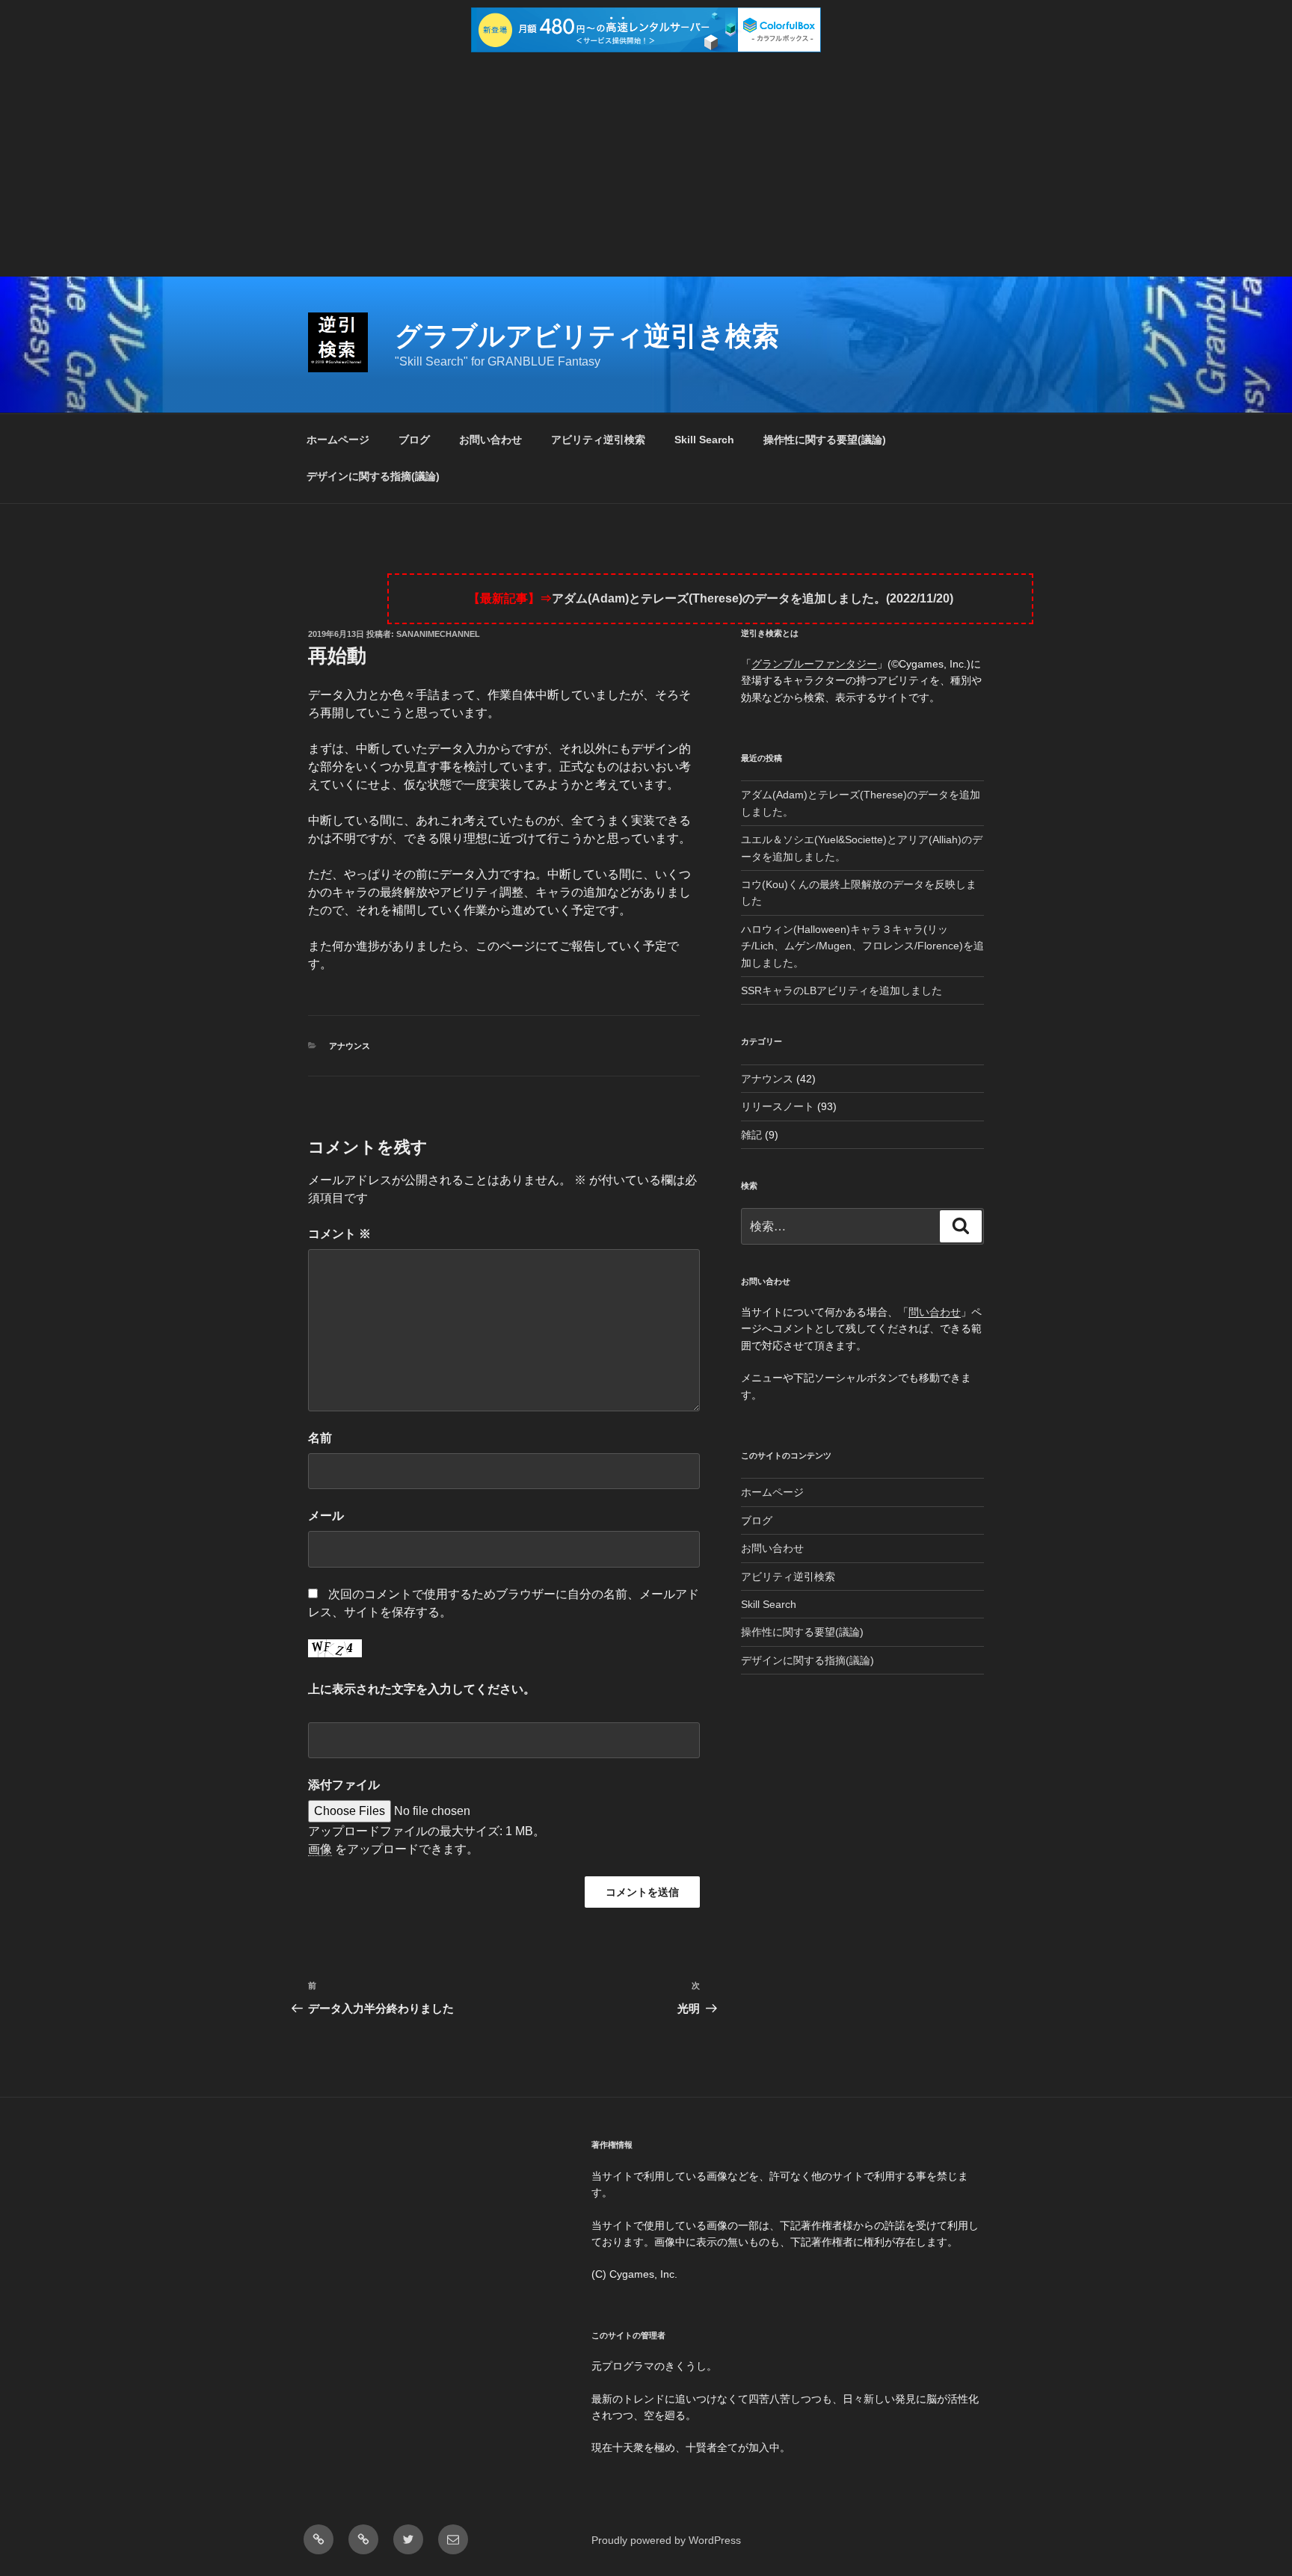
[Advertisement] (646, 164)
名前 (320, 1438)
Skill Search (704, 440)
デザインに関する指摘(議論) (373, 476)
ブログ (414, 440)
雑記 (751, 1135)
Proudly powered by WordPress (666, 2540)
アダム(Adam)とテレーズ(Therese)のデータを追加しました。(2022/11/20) (753, 598)
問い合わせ (935, 1312)
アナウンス (350, 1046)
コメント (339, 1234)
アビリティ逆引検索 (598, 440)
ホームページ (338, 440)
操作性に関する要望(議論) (825, 440)
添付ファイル (344, 1785)
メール (326, 1516)
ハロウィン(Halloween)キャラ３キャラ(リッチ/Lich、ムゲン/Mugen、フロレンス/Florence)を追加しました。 (862, 946)
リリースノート (778, 1106)
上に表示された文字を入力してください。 (422, 1689)
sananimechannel (438, 634)
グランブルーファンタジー (814, 664)
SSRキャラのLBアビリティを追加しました (842, 990)
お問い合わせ (490, 440)
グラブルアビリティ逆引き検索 (587, 336)
